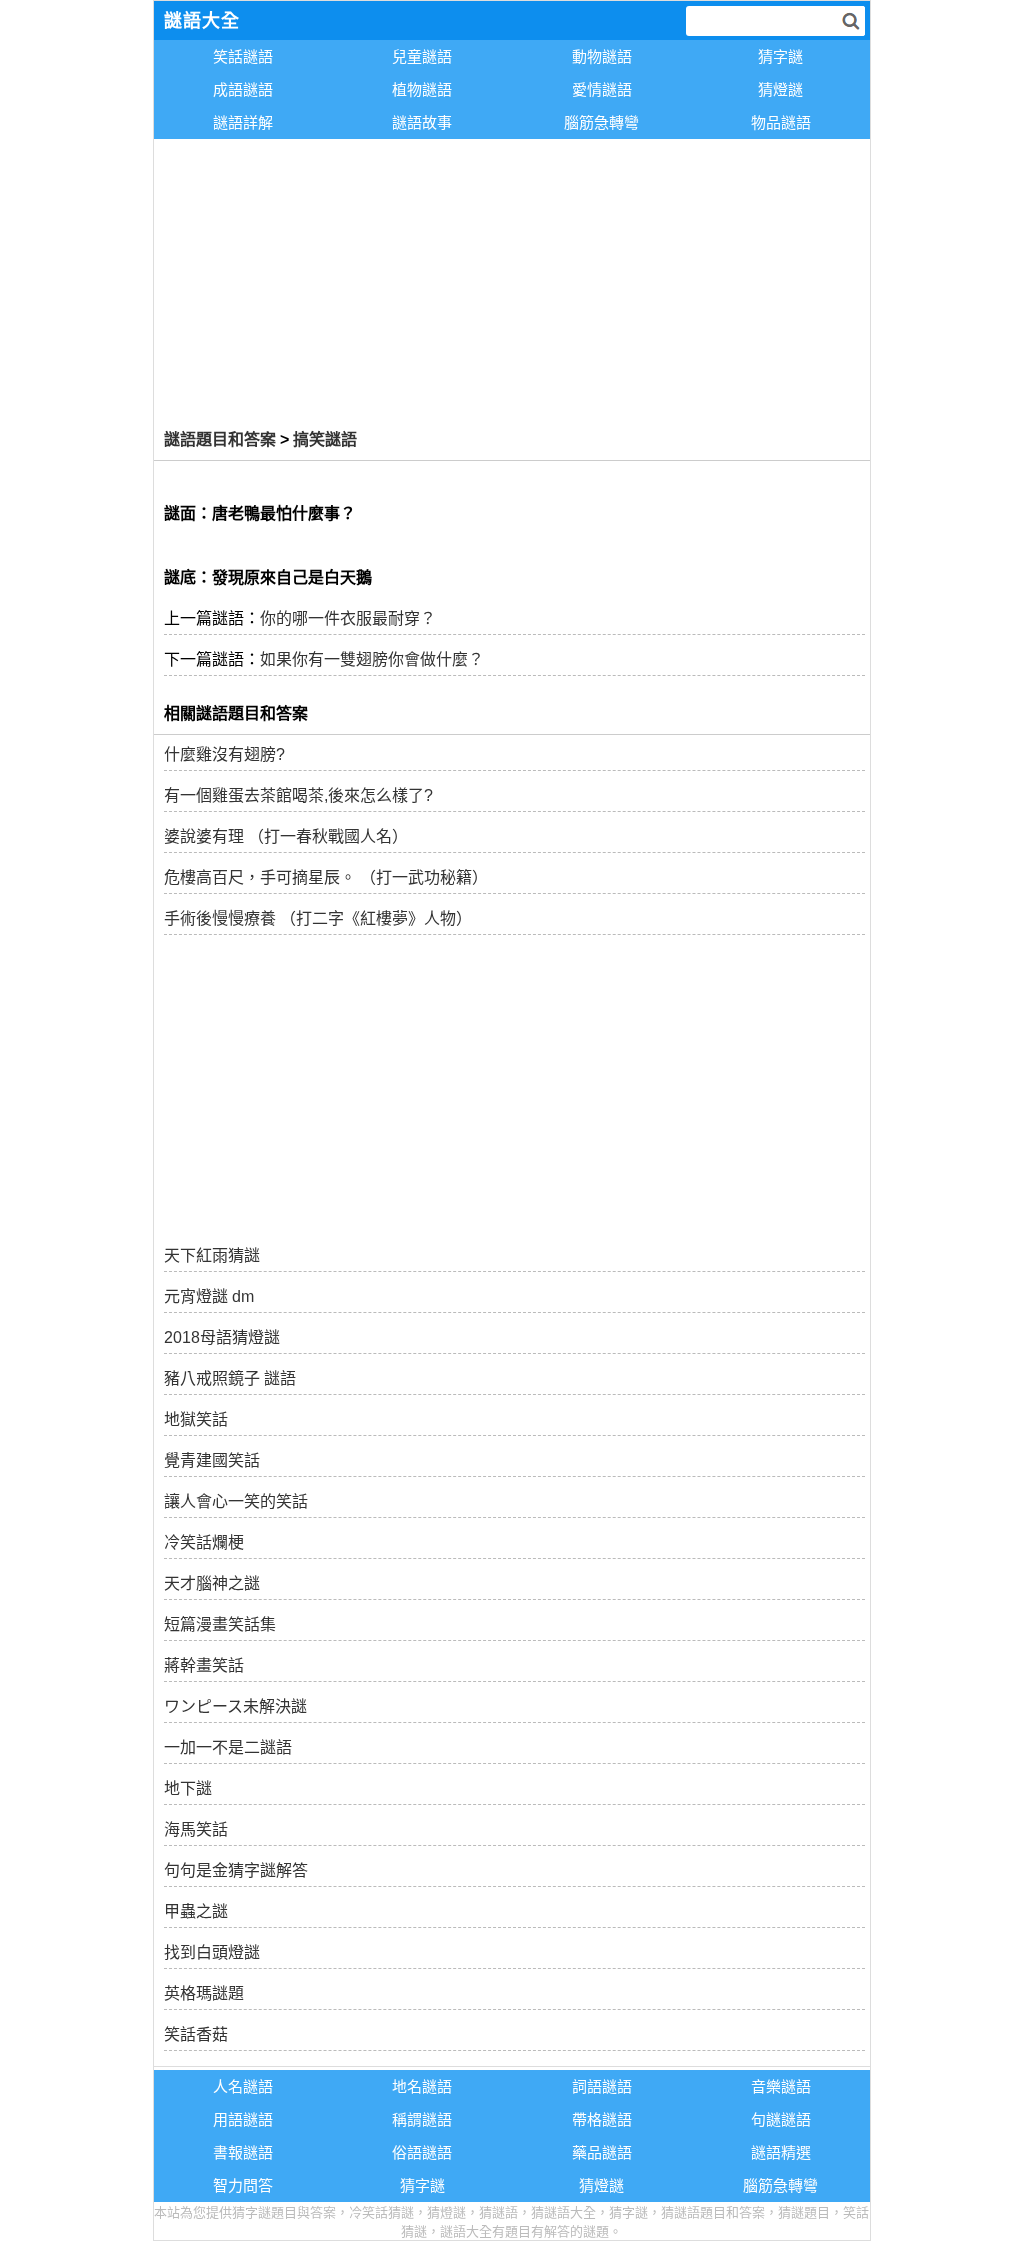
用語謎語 (243, 2119)
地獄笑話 (196, 1419)
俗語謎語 (422, 2152)
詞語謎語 (602, 2086)
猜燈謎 (780, 89)
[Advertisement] (512, 280)
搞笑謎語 (325, 439)
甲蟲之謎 (196, 1911)
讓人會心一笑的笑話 (236, 1501)
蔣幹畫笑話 (204, 1665)
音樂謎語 (781, 2086)
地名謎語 (422, 2086)
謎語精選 (781, 2152)
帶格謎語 (602, 2119)
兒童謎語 (422, 56)
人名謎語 (243, 2086)
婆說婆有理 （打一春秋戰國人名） (286, 836)
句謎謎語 (781, 2119)
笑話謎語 (243, 56)
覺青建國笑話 (212, 1460)
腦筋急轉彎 (601, 122)
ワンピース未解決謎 (235, 1706)
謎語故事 (422, 122)
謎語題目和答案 (220, 439)
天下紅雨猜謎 (212, 1255)
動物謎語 (602, 56)
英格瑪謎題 (204, 1993)
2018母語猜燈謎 (222, 1337)
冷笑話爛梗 (204, 1542)
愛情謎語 (602, 89)
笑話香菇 (196, 2034)
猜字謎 (780, 56)
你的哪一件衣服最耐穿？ (348, 618)
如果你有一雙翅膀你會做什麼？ (372, 659)
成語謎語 (243, 89)
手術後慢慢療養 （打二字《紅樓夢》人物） (318, 918)
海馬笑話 (196, 1829)
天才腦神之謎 (212, 1583)
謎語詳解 (243, 122)
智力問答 (243, 2185)
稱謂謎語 (422, 2119)
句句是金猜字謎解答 (236, 1870)
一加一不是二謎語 (228, 1747)
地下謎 (188, 1788)
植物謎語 (422, 89)
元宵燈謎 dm (209, 1296)
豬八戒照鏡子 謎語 (230, 1378)
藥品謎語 (602, 2152)
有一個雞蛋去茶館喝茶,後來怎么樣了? (298, 795)
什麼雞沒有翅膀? (224, 754)
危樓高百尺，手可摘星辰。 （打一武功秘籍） (326, 877)
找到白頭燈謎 (212, 1952)
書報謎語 (243, 2152)
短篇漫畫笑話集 (220, 1624)
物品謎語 (781, 122)
